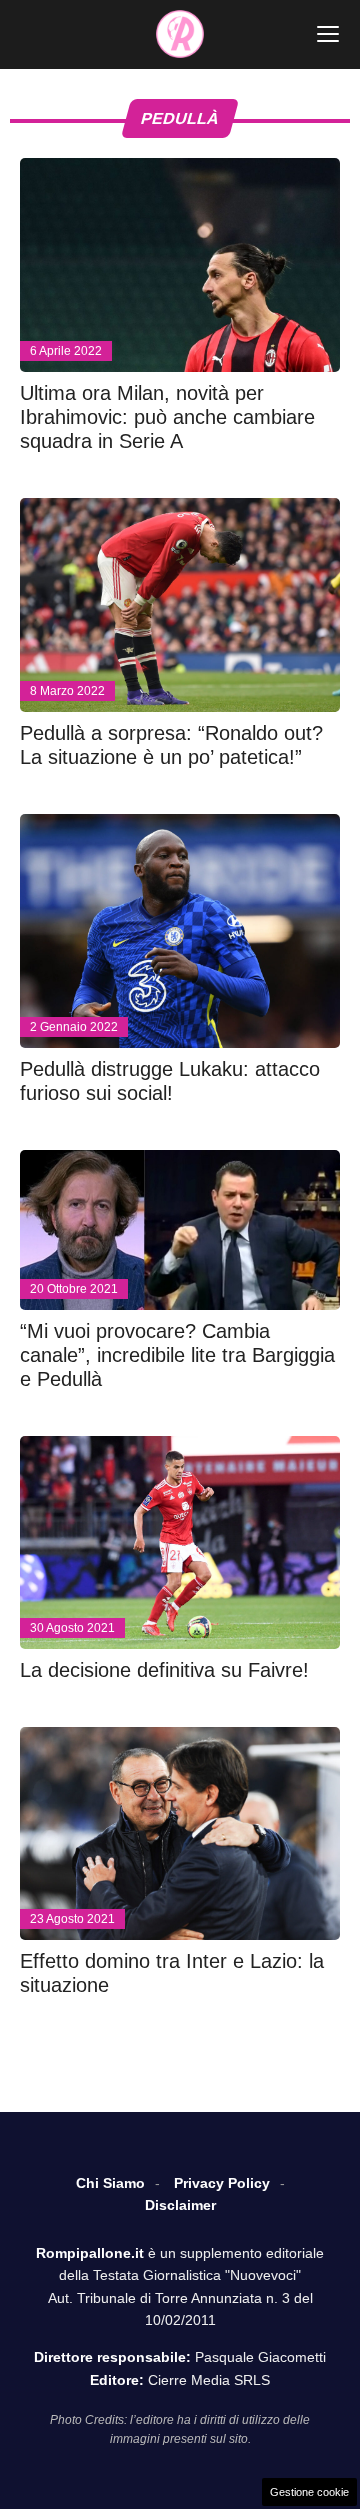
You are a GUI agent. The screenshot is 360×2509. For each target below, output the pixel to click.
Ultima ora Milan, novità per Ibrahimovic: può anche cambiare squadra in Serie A (167, 417)
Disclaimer (180, 2205)
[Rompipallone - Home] (180, 34)
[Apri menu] (328, 34)
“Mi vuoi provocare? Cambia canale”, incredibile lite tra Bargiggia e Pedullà (177, 1355)
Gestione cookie (309, 2492)
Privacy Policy (222, 2183)
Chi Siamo (110, 2183)
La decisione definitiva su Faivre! (164, 1670)
